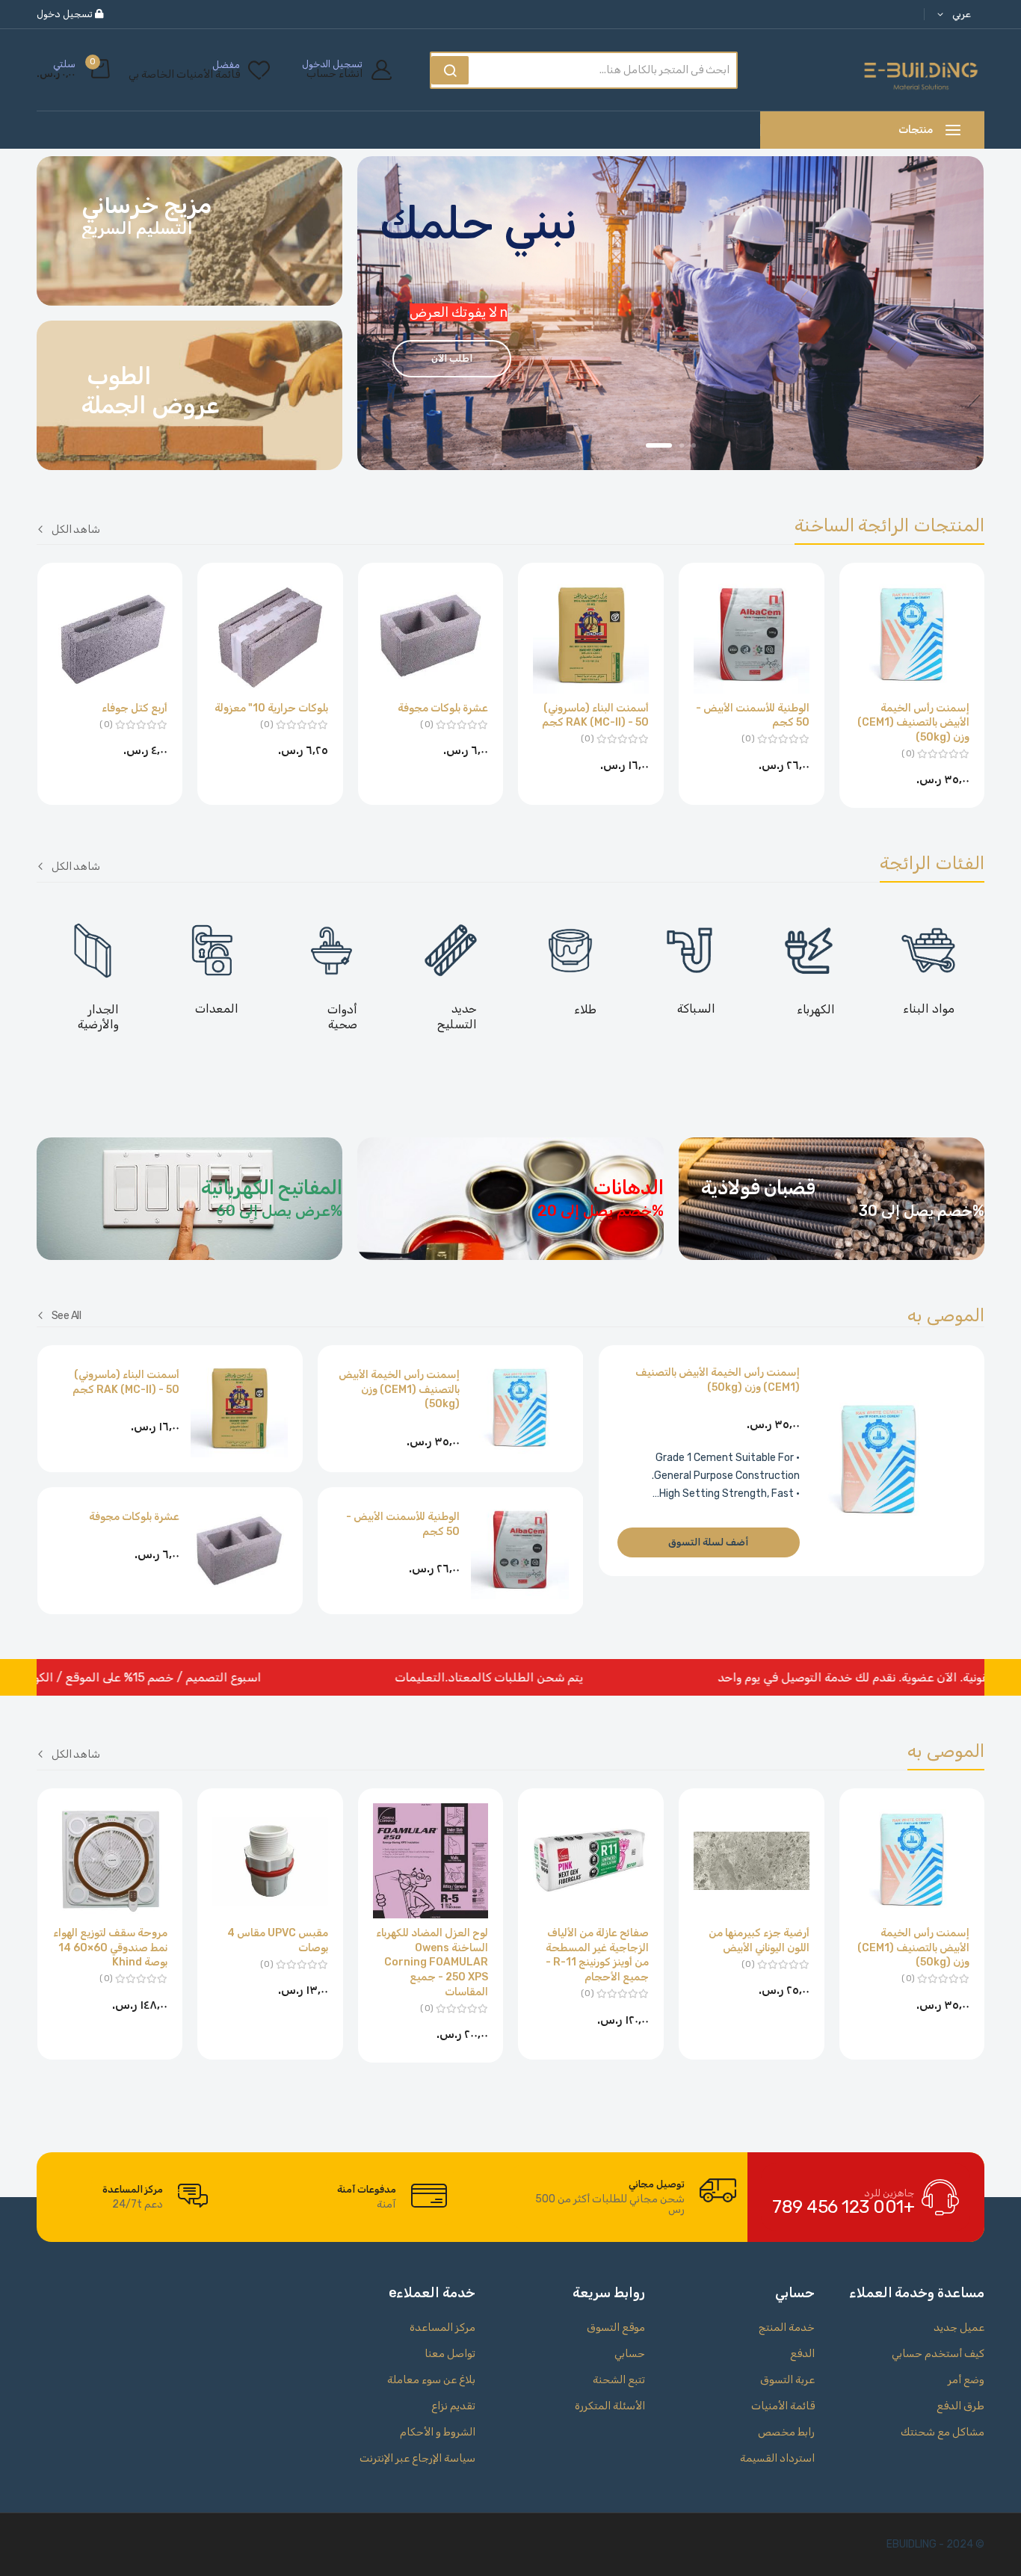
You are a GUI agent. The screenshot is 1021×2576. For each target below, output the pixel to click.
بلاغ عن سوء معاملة (431, 2380)
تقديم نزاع (453, 2406)
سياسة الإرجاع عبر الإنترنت (417, 2458)
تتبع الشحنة (619, 2380)
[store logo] (921, 70)
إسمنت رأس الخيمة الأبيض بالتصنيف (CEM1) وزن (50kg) (913, 723)
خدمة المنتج (787, 2328)
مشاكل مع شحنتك (943, 2432)
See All (66, 1315)
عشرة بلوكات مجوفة (443, 708)
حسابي (630, 2354)
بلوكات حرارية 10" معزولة (271, 708)
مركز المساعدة (442, 2328)
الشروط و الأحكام (438, 2432)
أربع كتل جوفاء (135, 708)
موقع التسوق (616, 2328)
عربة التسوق (787, 2380)
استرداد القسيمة (777, 2458)
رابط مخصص (786, 2432)
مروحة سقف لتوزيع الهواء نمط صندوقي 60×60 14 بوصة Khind (110, 1948)
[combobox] (606, 70)
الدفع (802, 2354)
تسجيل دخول (66, 14)
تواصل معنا (450, 2354)
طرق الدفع (960, 2406)
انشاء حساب (334, 74)
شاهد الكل (76, 529)
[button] (951, 15)
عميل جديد (959, 2328)
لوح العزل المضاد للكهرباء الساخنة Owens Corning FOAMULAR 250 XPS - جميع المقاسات (432, 1962)
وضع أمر (966, 2380)
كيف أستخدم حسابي (938, 2354)
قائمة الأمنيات (783, 2406)
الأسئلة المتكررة (610, 2406)
